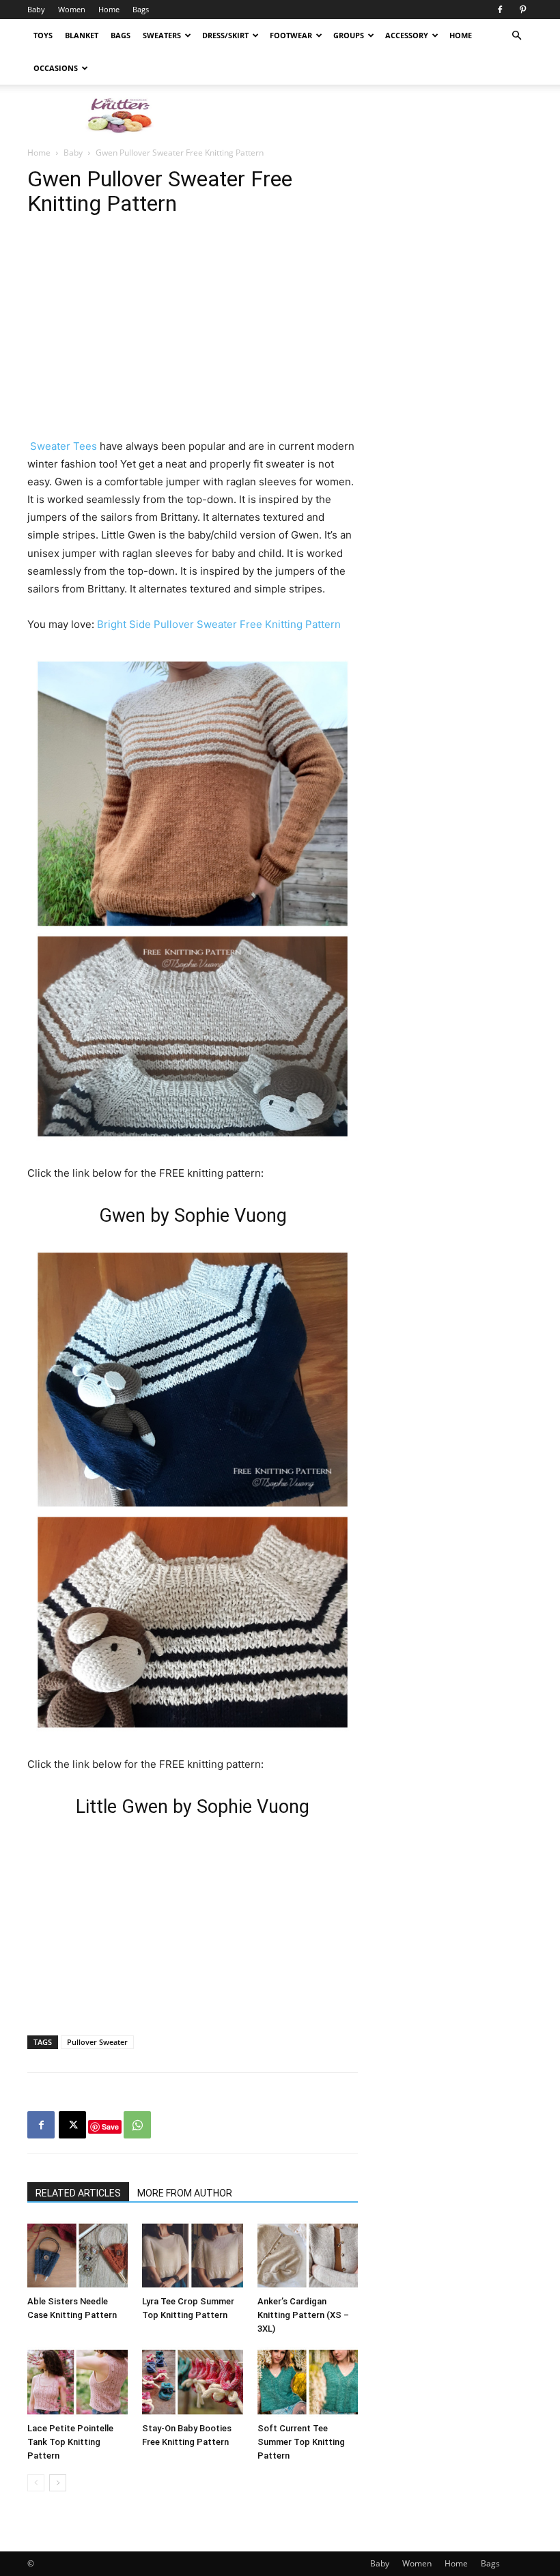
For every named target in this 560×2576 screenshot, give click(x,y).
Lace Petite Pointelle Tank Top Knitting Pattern (70, 2442)
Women (72, 9)
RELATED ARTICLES (78, 2193)
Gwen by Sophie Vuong (193, 1216)
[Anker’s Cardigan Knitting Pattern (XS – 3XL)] (308, 2256)
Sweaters (162, 35)
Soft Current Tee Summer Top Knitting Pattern (301, 2442)
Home (109, 9)
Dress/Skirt (225, 35)
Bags (141, 9)
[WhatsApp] (137, 2125)
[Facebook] (500, 10)
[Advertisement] (372, 115)
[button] (516, 36)
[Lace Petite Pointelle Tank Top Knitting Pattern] (78, 2382)
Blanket (82, 35)
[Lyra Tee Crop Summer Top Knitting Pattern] (192, 2256)
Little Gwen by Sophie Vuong (193, 1807)
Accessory (407, 35)
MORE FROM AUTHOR (185, 2193)
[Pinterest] (522, 10)
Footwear (291, 35)
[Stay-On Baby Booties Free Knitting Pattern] (192, 2382)
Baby (36, 9)
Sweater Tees (65, 446)
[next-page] (58, 2483)
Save (110, 2127)
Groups (349, 35)
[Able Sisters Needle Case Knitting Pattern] (78, 2256)
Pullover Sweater (97, 2042)
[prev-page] (36, 2483)
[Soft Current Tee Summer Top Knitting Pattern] (308, 2382)
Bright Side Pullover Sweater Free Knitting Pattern (219, 624)
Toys (43, 35)
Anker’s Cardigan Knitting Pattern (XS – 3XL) (303, 2315)
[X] (72, 2125)
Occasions (56, 68)
